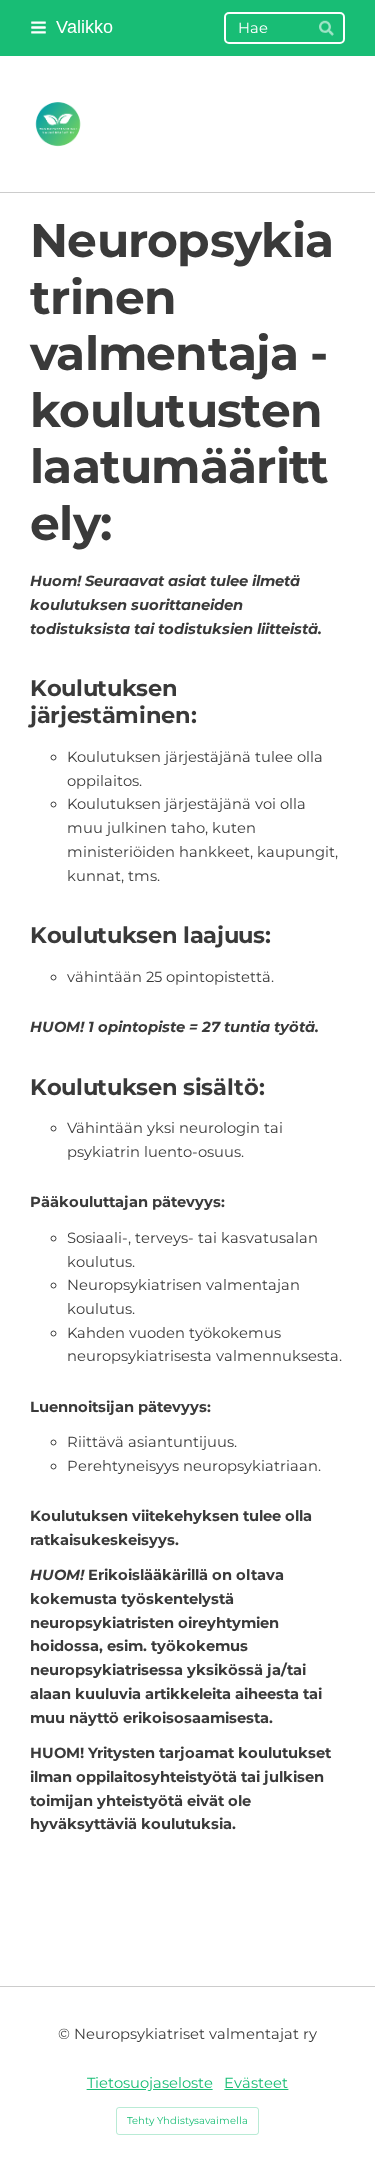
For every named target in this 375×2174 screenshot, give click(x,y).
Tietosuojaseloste (150, 2083)
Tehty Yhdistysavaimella (187, 2120)
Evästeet (256, 2083)
